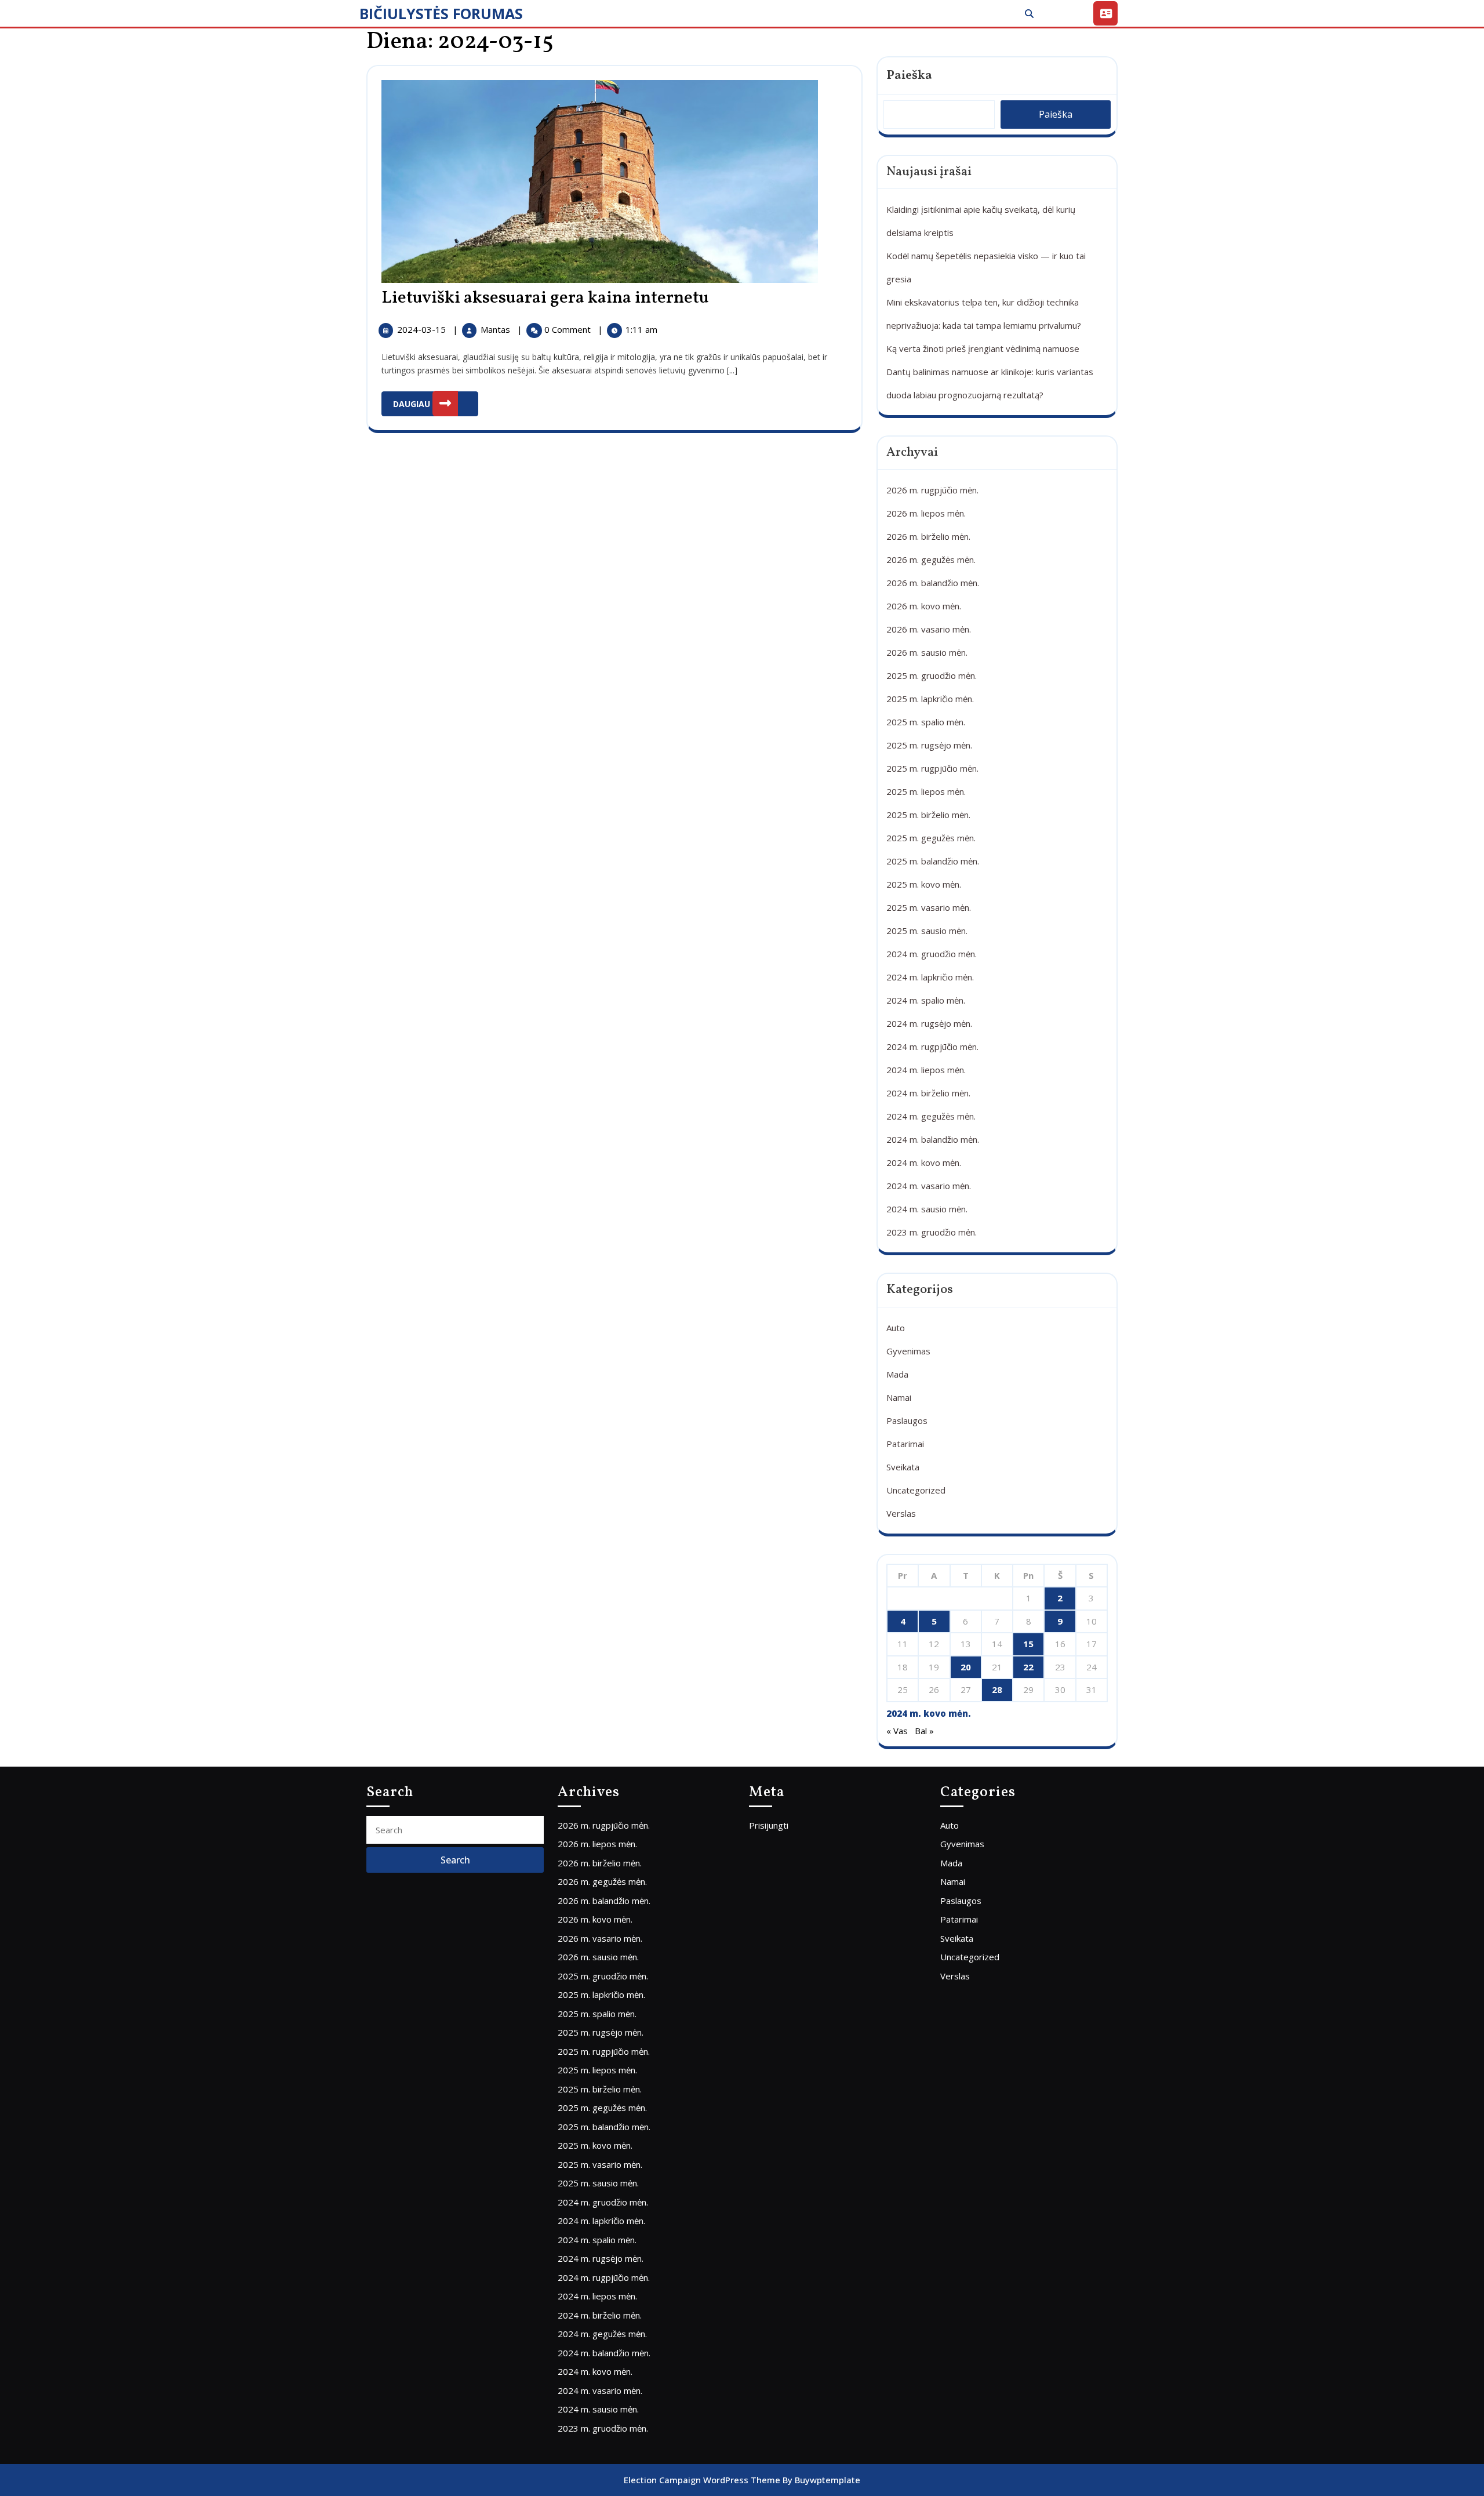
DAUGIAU (436, 400)
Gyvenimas (908, 1351)
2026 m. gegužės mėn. (931, 559)
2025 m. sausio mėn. (927, 931)
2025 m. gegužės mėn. (931, 838)
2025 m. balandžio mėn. (933, 861)
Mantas (497, 329)
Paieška (909, 76)
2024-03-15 (423, 329)
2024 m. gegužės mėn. (931, 1116)
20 (966, 1667)
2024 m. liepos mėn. (926, 1070)
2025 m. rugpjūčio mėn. (932, 768)
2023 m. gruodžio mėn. (932, 1232)
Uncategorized (916, 1490)
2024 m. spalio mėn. (926, 1000)
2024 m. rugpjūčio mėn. (932, 1047)
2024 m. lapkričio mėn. (930, 977)
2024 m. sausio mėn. (927, 1209)
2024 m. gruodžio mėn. (932, 954)
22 (1028, 1667)
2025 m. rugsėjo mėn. (929, 745)
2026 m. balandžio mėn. (933, 583)
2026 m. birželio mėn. (928, 536)
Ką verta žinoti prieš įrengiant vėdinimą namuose (983, 348)
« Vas (897, 1731)
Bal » (924, 1731)
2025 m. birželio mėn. (928, 815)
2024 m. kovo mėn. (924, 1162)
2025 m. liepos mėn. (926, 791)
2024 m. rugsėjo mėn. (929, 1023)
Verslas (901, 1513)
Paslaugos (907, 1420)
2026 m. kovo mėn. (924, 606)
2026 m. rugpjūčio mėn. (932, 490)
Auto (896, 1328)
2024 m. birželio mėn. (928, 1093)
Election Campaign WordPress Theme (702, 2480)
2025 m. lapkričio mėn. (930, 699)
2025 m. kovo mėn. (924, 884)
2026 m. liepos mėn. (926, 513)
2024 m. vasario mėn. (929, 1186)
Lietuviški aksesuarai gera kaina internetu (545, 298)
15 (1028, 1644)
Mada (897, 1374)
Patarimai (905, 1444)
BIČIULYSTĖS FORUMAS (441, 13)
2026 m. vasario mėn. (929, 629)
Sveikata (903, 1467)
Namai (899, 1397)
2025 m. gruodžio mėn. (932, 675)
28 (997, 1690)
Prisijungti (769, 1825)
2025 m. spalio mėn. (926, 722)
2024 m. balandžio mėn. (933, 1139)
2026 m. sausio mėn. (927, 652)
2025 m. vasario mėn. (929, 907)
